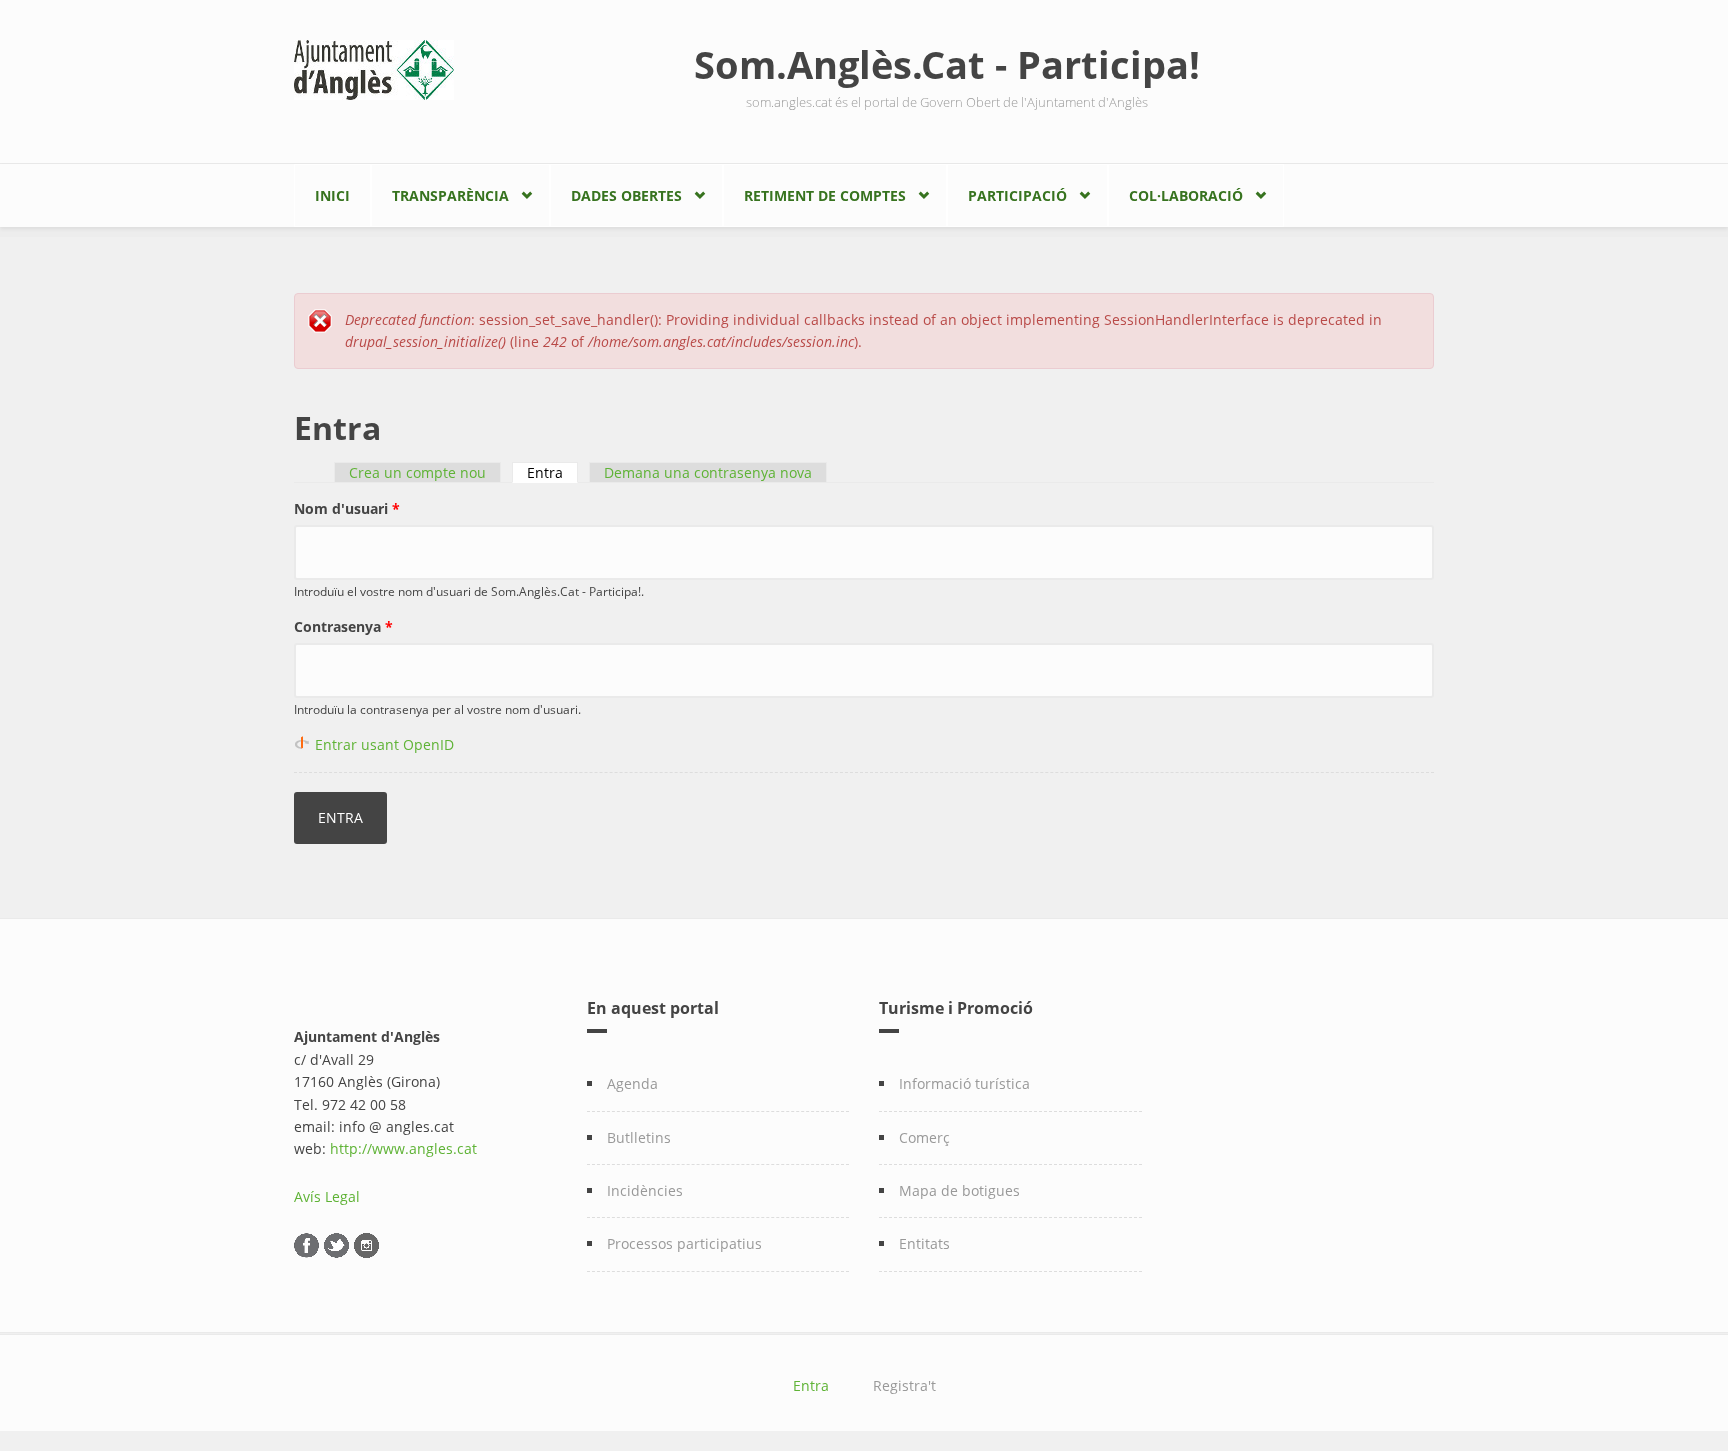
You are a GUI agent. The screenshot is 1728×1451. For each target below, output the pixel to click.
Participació (1017, 195)
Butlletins (639, 1137)
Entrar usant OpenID (384, 744)
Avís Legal (327, 1196)
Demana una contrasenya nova (708, 472)
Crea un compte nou (417, 472)
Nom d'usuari (347, 508)
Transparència (450, 195)
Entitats (924, 1243)
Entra (552, 472)
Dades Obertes (626, 195)
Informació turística (964, 1083)
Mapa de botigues (959, 1190)
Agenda (632, 1083)
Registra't (904, 1385)
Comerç (924, 1137)
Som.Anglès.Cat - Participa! (947, 64)
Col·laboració (1186, 195)
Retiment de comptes (825, 195)
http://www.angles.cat (403, 1148)
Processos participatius (684, 1243)
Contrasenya (343, 626)
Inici (332, 195)
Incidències (645, 1190)
